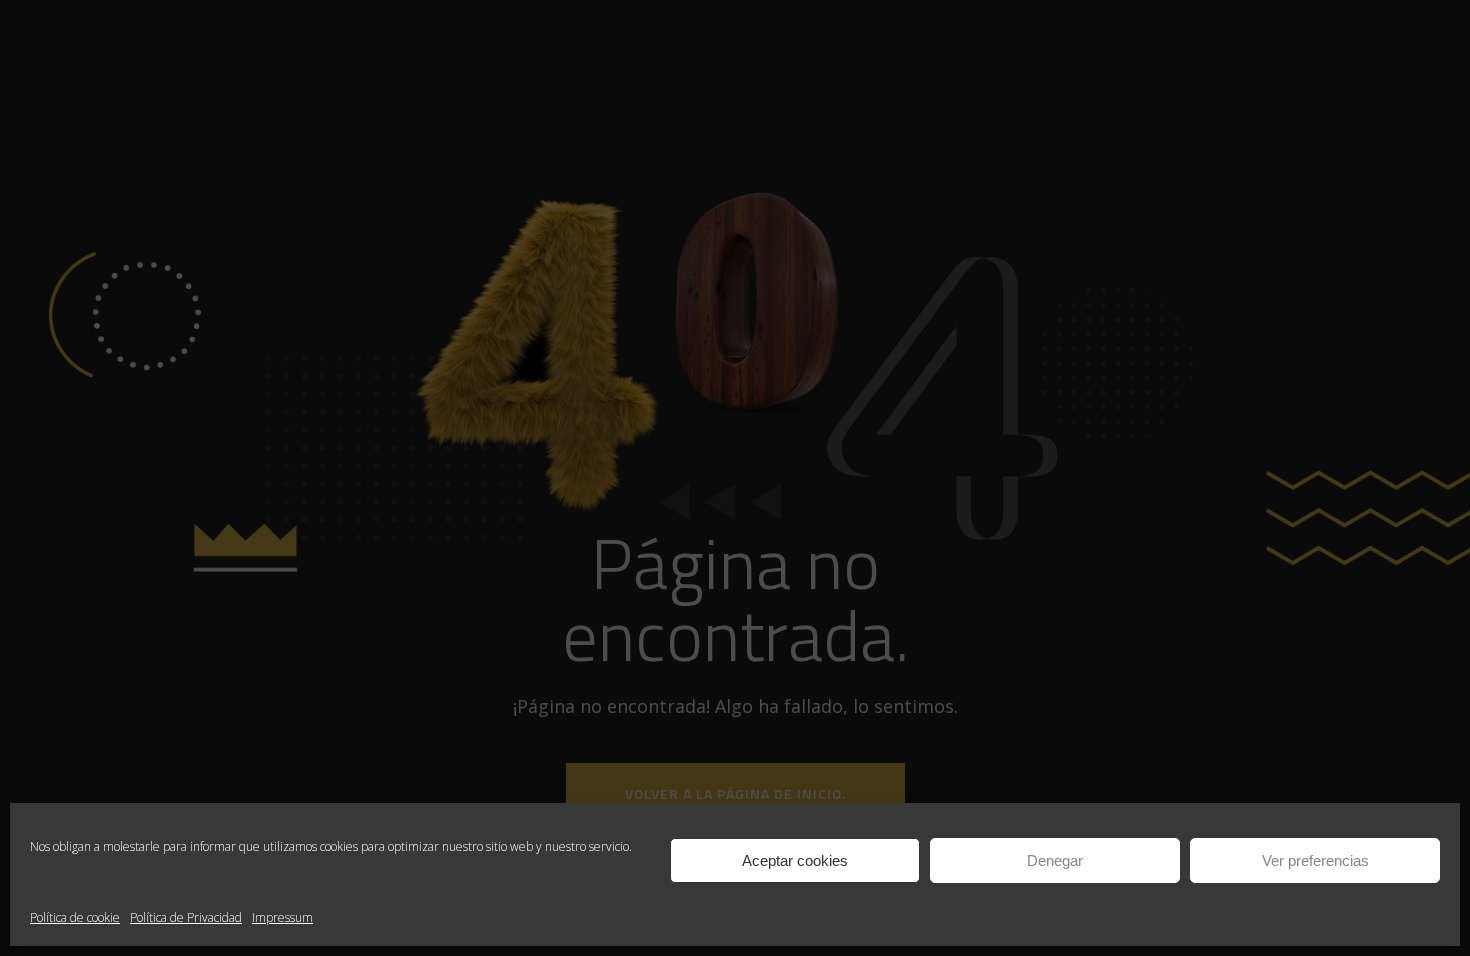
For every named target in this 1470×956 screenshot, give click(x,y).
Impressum (282, 917)
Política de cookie (75, 917)
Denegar (1055, 860)
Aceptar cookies (795, 860)
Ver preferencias (1315, 860)
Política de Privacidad (186, 917)
